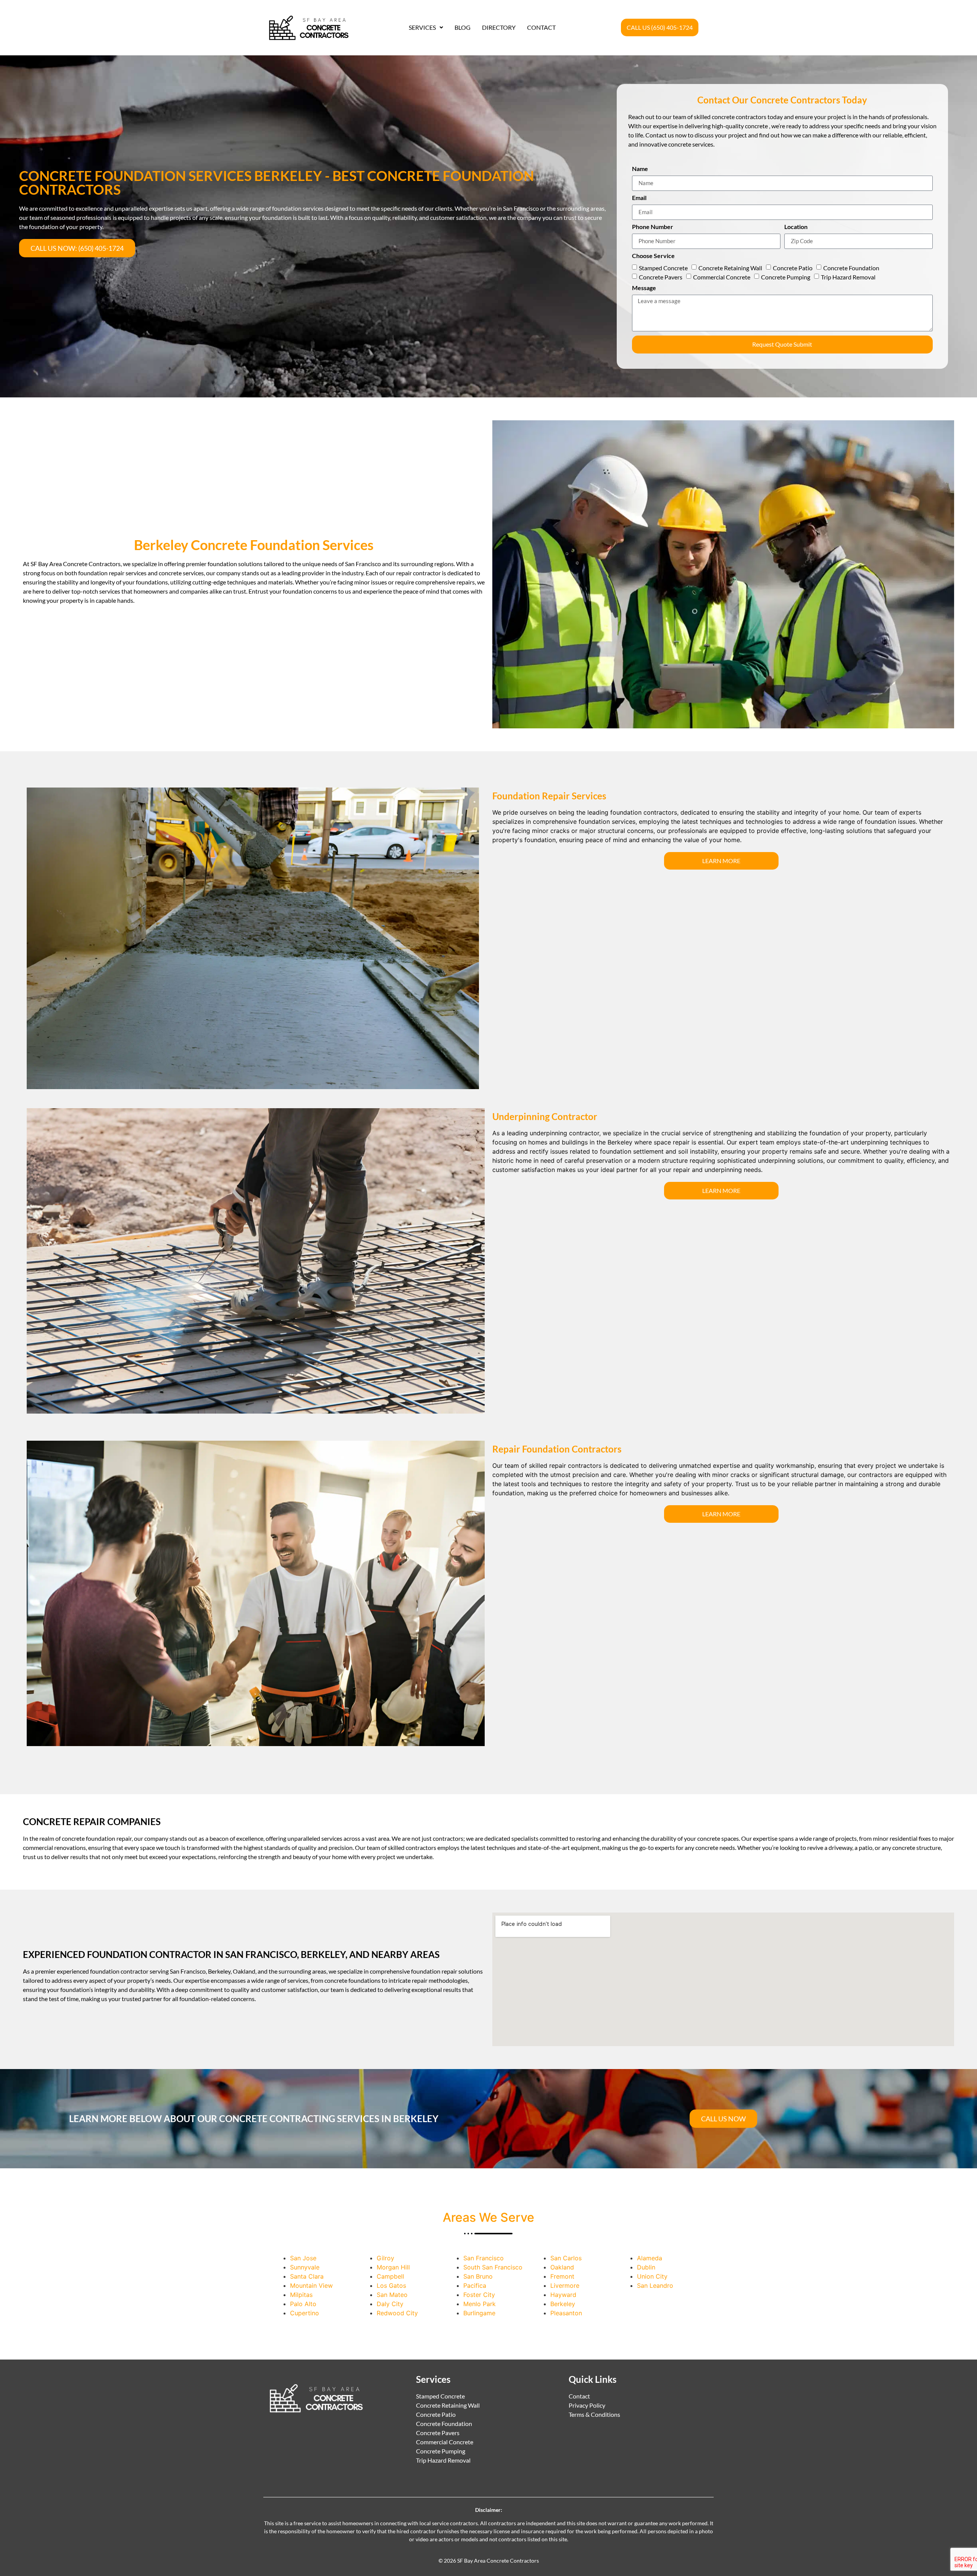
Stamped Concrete (663, 268)
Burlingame (479, 2313)
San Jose (303, 2258)
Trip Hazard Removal (848, 277)
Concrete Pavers (661, 277)
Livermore (565, 2285)
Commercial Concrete (722, 277)
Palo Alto (303, 2304)
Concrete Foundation (851, 268)
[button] (426, 27)
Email (639, 198)
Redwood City (397, 2313)
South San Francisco (493, 2267)
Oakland (562, 2267)
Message (644, 288)
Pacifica (475, 2285)
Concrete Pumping (786, 277)
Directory (499, 27)
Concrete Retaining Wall (730, 268)
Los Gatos (391, 2285)
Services (422, 27)
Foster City (479, 2295)
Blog (463, 27)
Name (640, 169)
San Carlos (566, 2258)
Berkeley (563, 2304)
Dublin (646, 2267)
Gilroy (385, 2258)
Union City (652, 2276)
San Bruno (478, 2276)
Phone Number (653, 227)
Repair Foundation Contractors (557, 1449)
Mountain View (311, 2285)
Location (796, 227)
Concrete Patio (793, 268)
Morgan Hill (393, 2267)
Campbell (390, 2276)
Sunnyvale (305, 2267)
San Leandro (655, 2285)
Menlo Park (480, 2304)
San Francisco (484, 2258)
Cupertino (305, 2313)
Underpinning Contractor (545, 1116)
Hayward (563, 2295)
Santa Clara (307, 2276)
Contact (541, 27)
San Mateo (392, 2295)
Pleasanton (566, 2313)
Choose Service (653, 256)
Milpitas (301, 2295)
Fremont (562, 2276)
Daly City (390, 2304)
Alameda (650, 2258)
